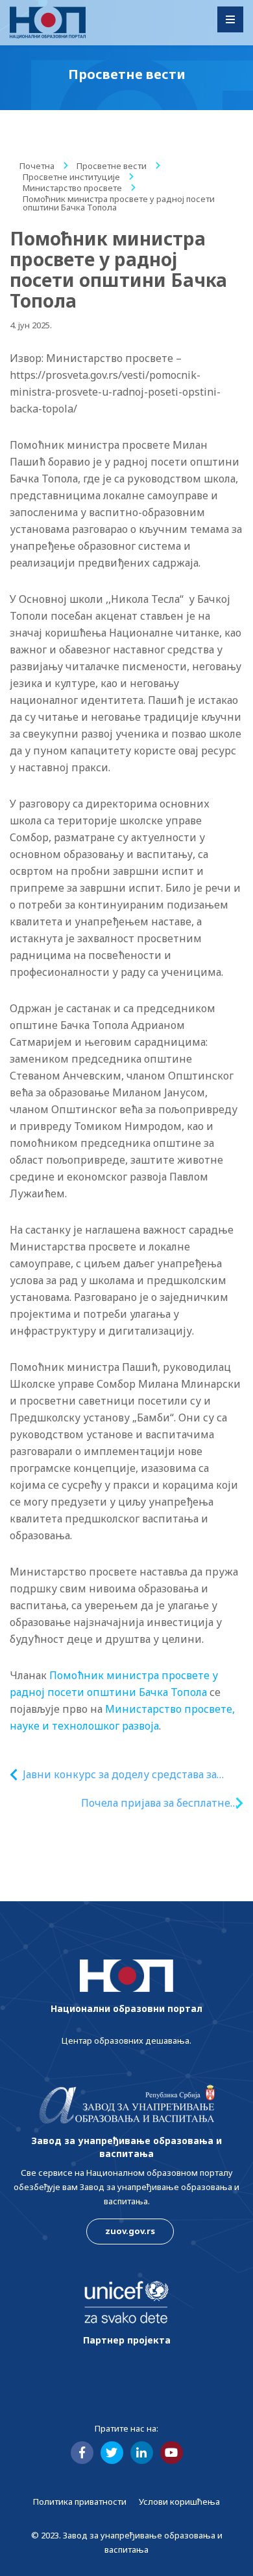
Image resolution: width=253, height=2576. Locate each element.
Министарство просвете (72, 188)
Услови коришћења (179, 2502)
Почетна (37, 166)
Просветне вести (112, 166)
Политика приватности (80, 2502)
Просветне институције (71, 177)
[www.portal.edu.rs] (48, 23)
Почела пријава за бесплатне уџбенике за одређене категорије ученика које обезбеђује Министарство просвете (143, 1803)
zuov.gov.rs (130, 2231)
